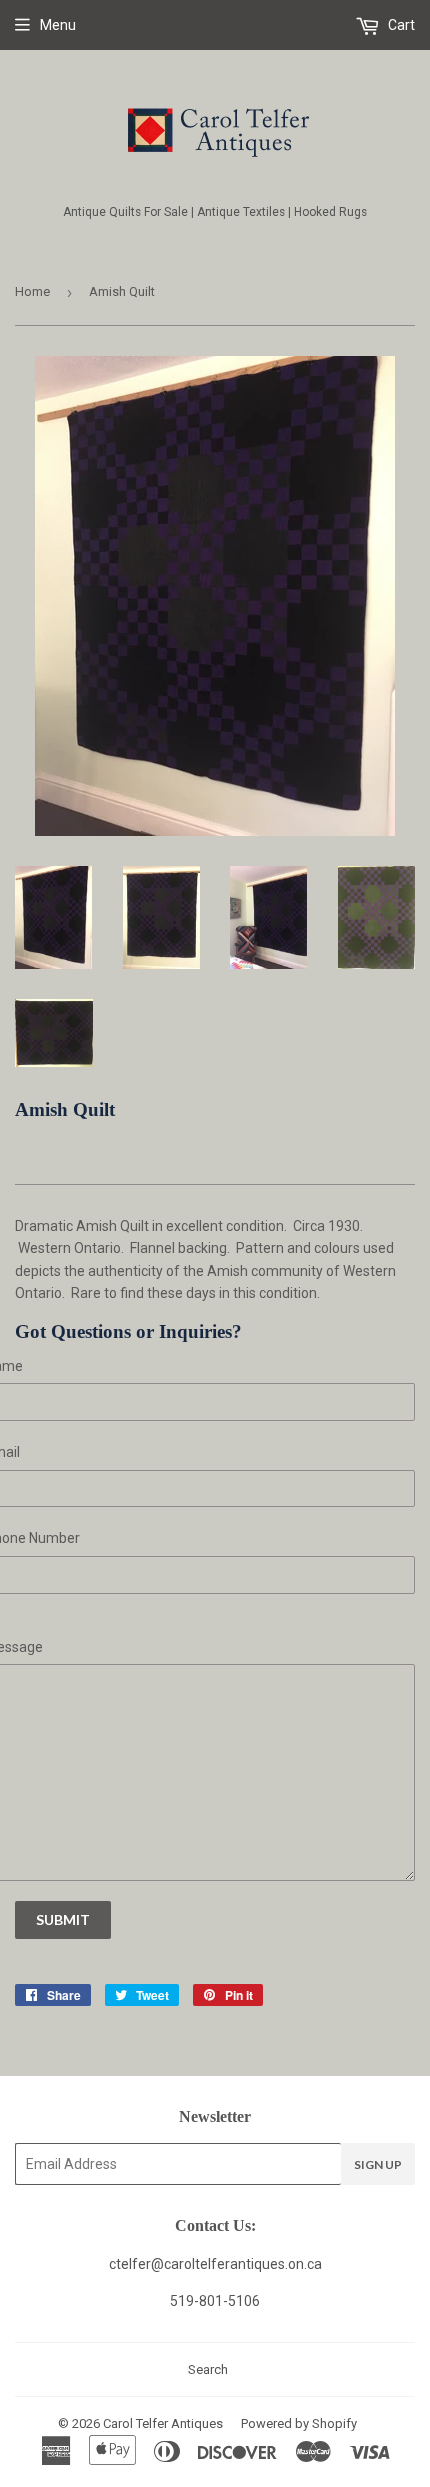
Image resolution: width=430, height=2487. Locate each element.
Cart (400, 25)
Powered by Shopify (299, 2423)
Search (208, 2369)
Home (32, 291)
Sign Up (378, 2164)
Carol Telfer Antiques (163, 2423)
